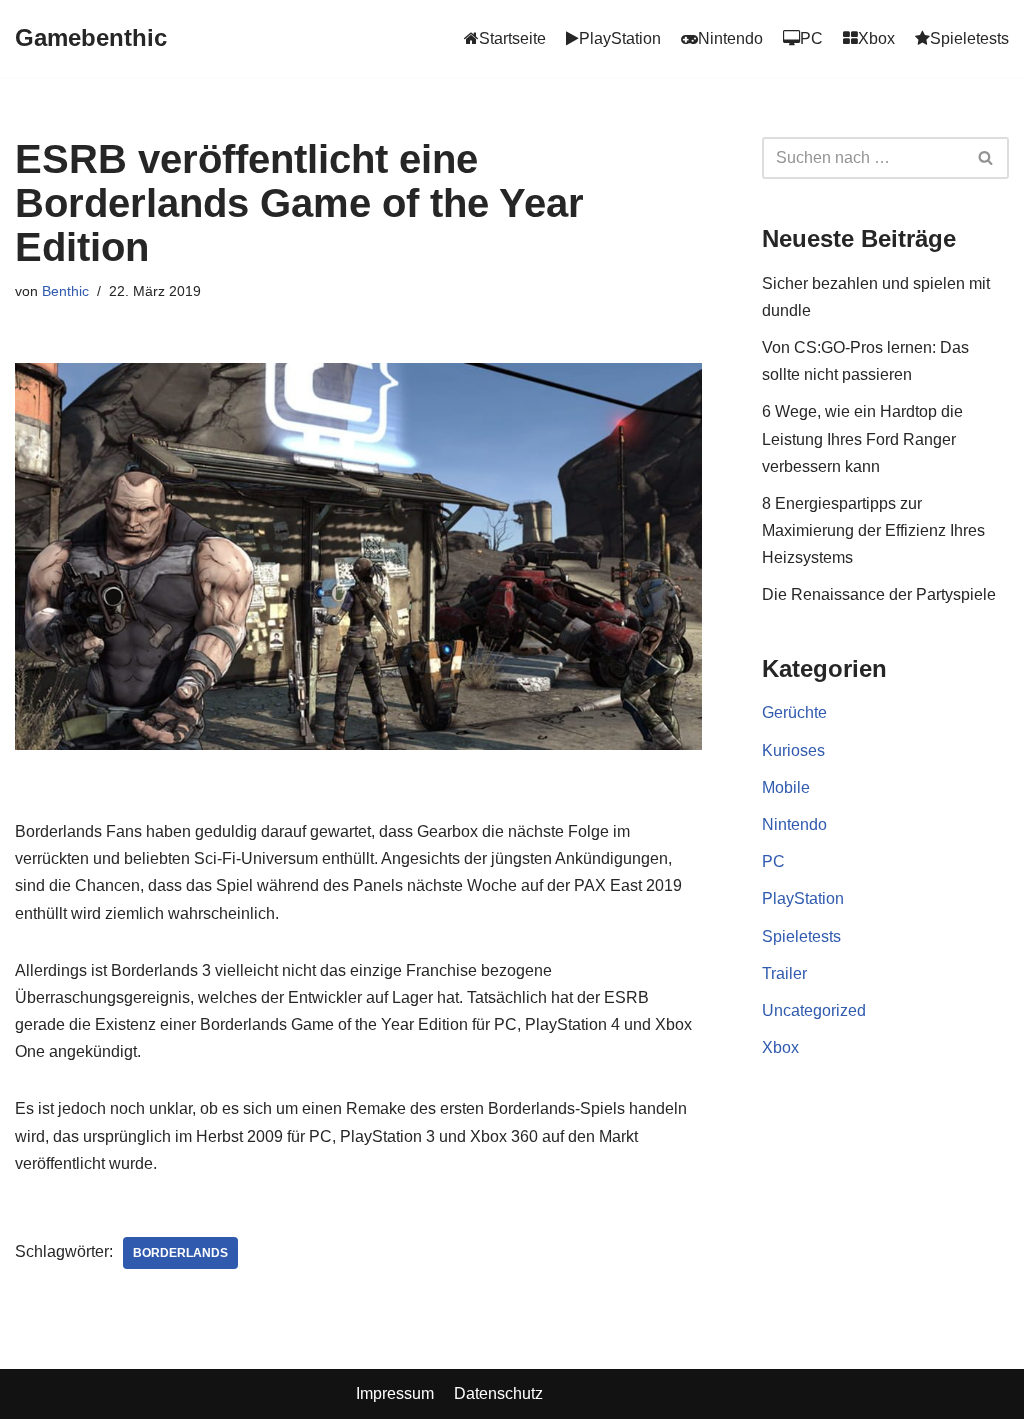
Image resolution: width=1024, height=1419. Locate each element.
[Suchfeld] (986, 158)
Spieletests (801, 936)
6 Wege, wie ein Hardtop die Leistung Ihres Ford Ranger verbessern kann (862, 438)
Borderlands (180, 1253)
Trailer (784, 973)
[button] (985, 157)
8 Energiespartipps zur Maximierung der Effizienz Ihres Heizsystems (873, 530)
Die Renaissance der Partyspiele (879, 594)
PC (773, 861)
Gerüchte (794, 712)
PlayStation (803, 898)
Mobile (786, 787)
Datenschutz (498, 1393)
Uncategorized (814, 1010)
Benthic (65, 291)
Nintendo (794, 824)
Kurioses (793, 750)
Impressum (395, 1393)
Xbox (780, 1047)
